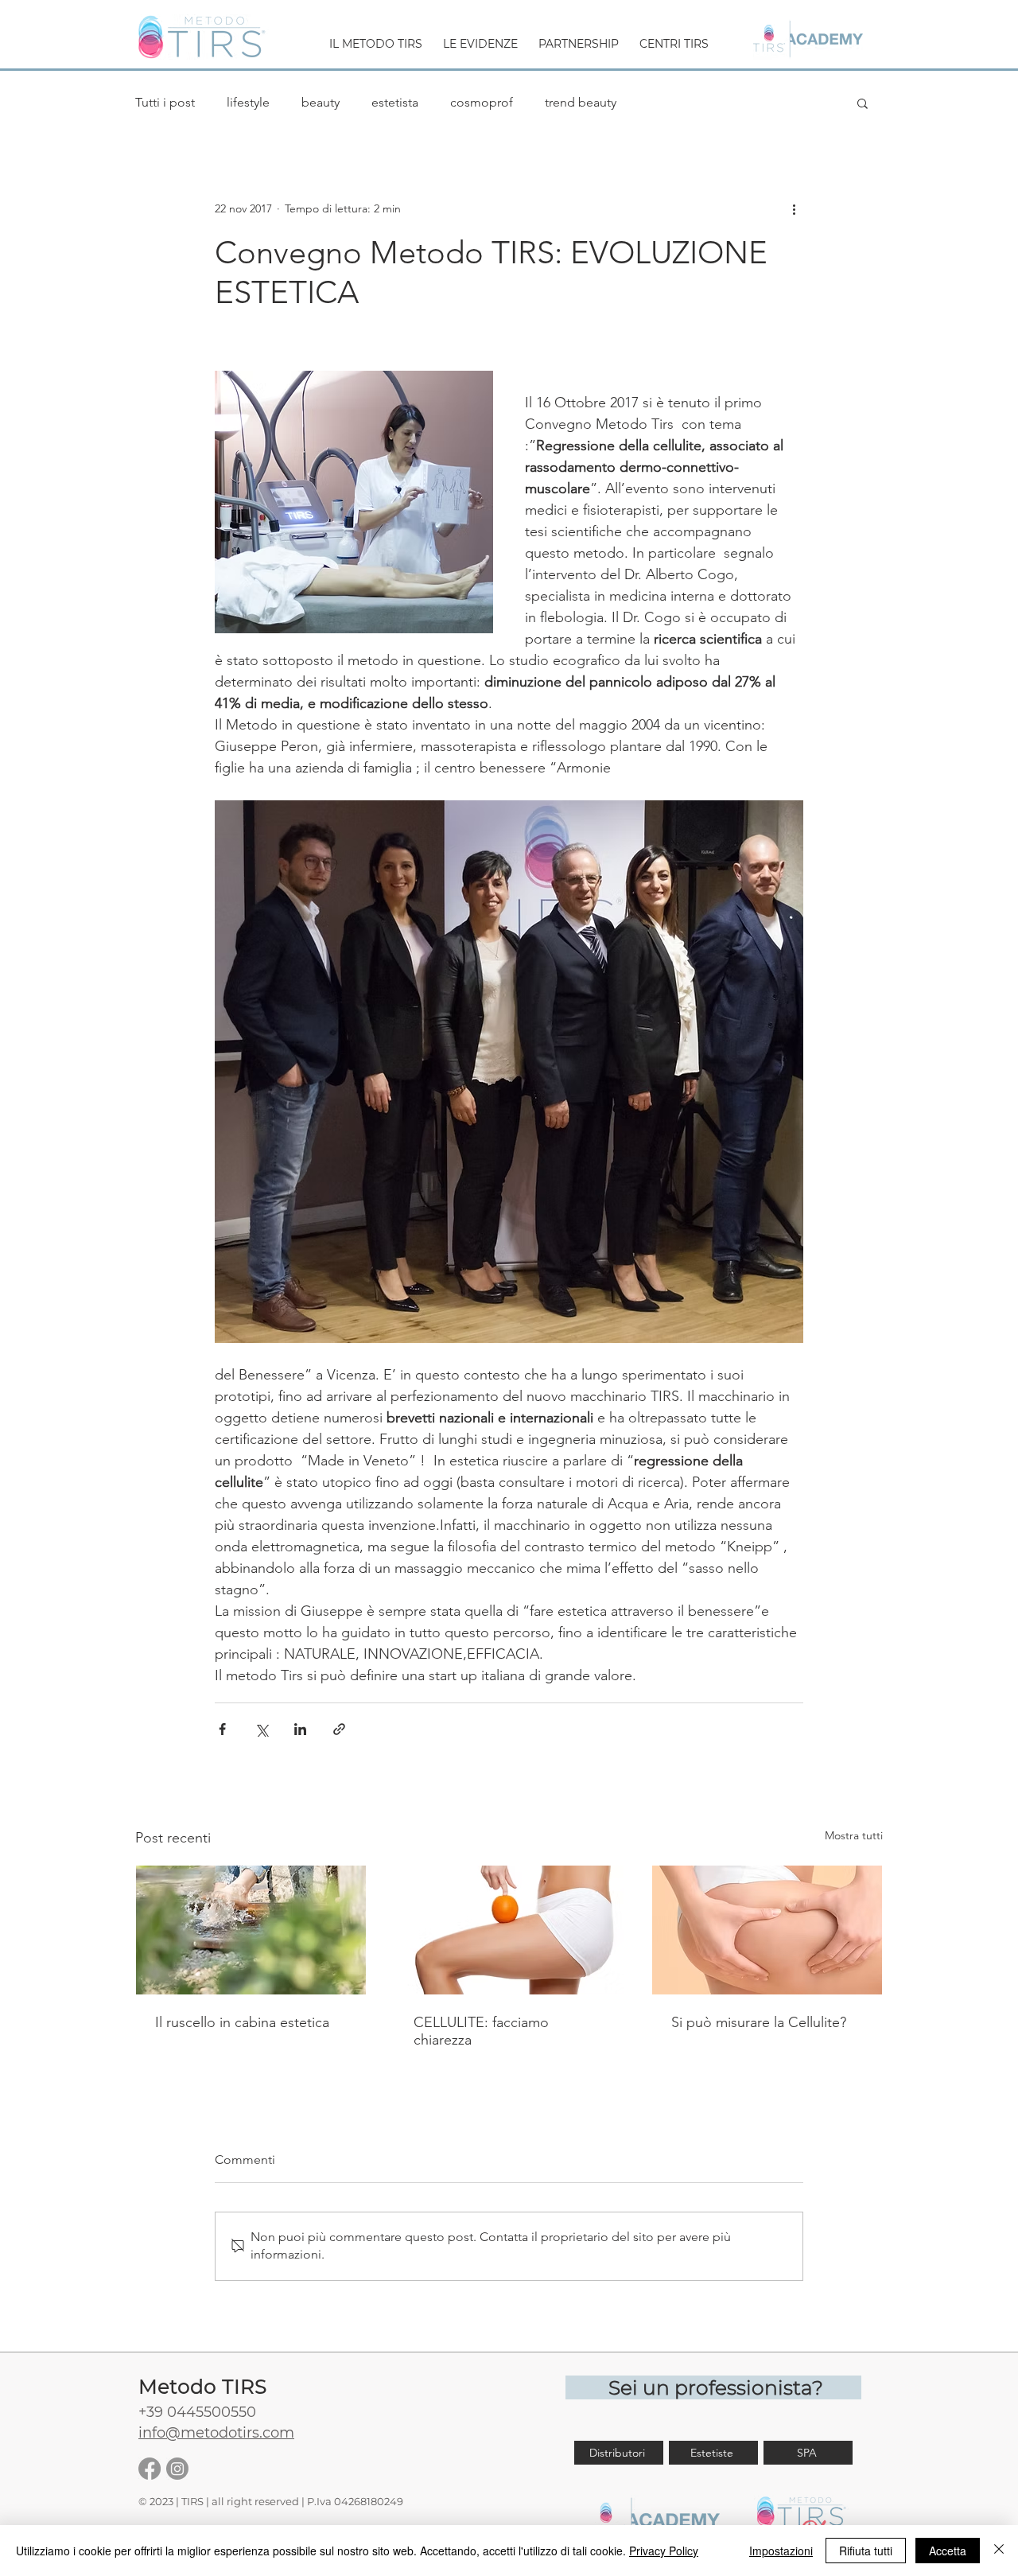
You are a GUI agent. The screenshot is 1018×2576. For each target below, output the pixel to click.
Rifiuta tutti (866, 2551)
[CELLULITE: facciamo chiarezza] (509, 1930)
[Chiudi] (999, 2551)
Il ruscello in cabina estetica (242, 2022)
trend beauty (581, 102)
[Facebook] (150, 2469)
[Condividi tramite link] (339, 1729)
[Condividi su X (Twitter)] (261, 1729)
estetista (395, 102)
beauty (321, 102)
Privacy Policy (664, 2551)
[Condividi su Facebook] (222, 1729)
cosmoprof (482, 102)
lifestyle (248, 102)
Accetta (948, 2551)
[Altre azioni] (794, 208)
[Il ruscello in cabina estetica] (251, 1930)
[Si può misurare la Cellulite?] (767, 1930)
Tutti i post (165, 102)
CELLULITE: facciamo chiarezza (481, 2031)
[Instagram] (177, 2469)
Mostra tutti (854, 1835)
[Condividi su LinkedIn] (300, 1729)
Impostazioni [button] (781, 2551)
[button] (376, 37)
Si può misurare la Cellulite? (759, 2022)
